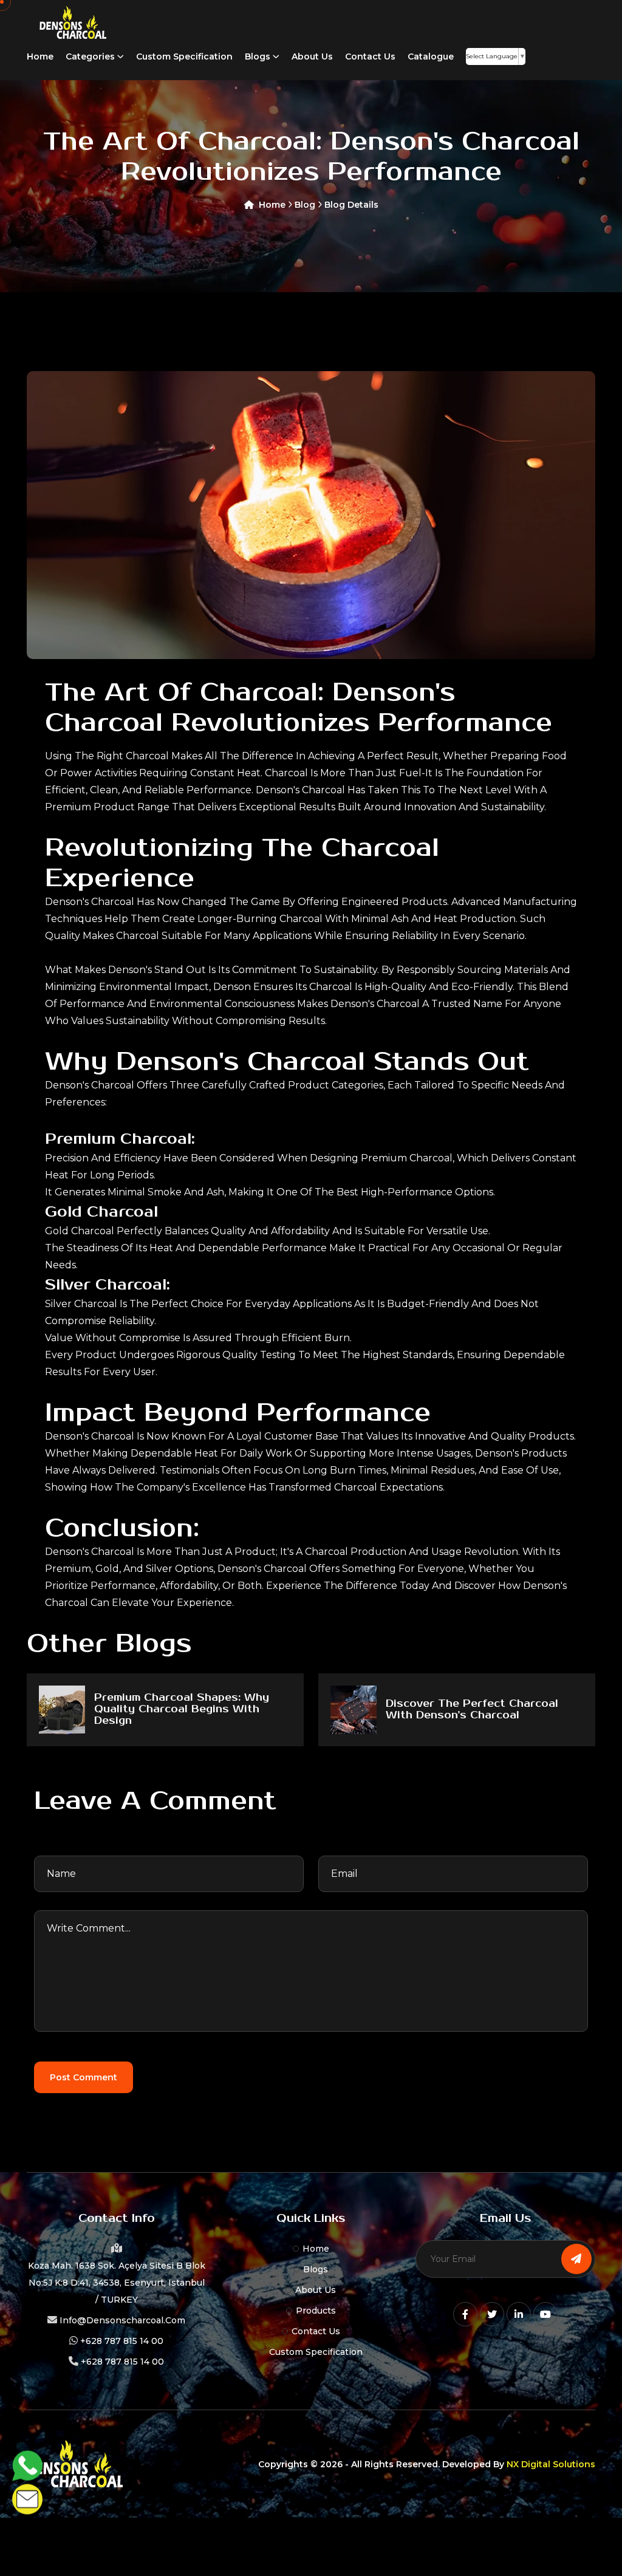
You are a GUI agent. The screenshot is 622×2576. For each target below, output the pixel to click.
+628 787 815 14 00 (122, 2341)
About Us (312, 56)
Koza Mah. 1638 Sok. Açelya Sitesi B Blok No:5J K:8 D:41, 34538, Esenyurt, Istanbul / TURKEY (117, 2283)
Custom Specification (184, 56)
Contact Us (370, 56)
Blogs (259, 56)
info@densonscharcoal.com (122, 2320)
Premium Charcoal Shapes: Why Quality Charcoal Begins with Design (182, 1710)
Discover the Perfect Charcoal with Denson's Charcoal (472, 1710)
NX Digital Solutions (551, 2464)
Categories (91, 56)
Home (40, 56)
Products (316, 2311)
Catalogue (431, 56)
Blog (306, 205)
